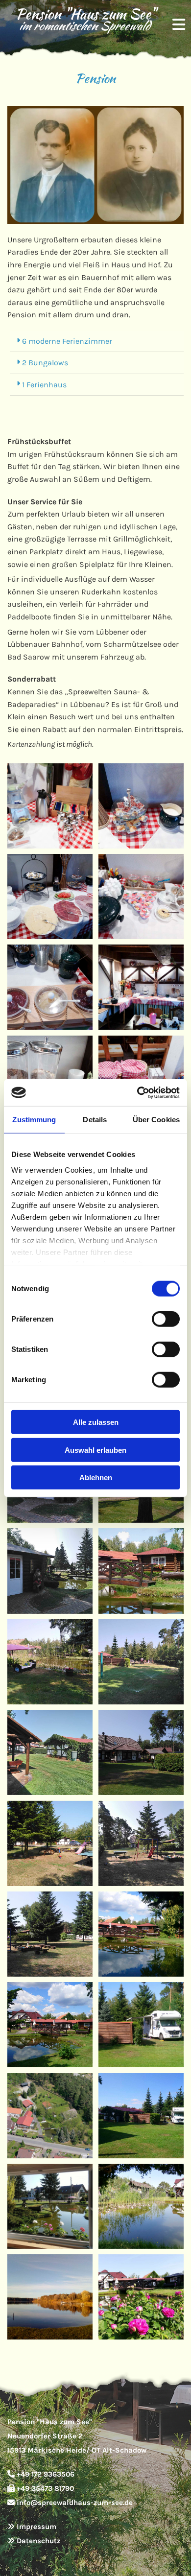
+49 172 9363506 (46, 2474)
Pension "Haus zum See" (84, 14)
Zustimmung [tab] (34, 1120)
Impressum (36, 2527)
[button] (176, 20)
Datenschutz (38, 2541)
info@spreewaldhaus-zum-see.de (75, 2503)
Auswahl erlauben (95, 1450)
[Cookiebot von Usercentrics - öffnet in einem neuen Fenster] (137, 1092)
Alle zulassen (96, 1422)
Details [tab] (95, 1120)
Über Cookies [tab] (156, 1120)
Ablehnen (96, 1477)
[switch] (166, 1319)
